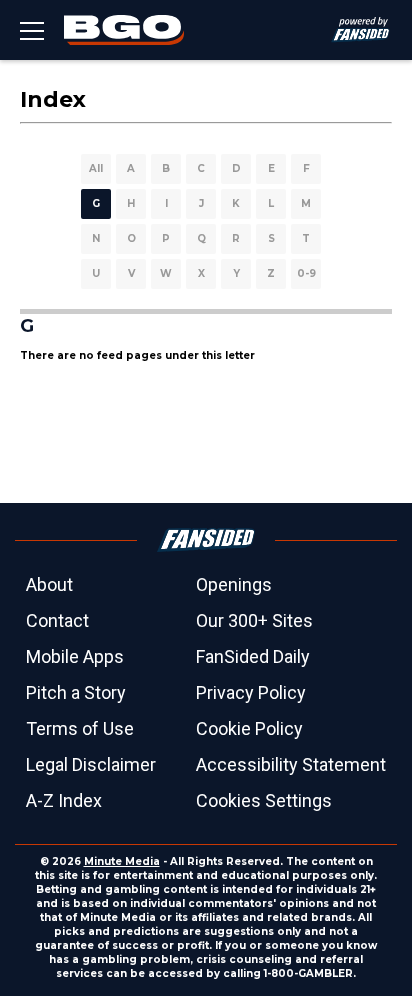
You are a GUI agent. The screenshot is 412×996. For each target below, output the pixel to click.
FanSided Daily (253, 656)
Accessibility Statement (291, 764)
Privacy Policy (251, 692)
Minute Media (122, 861)
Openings (234, 584)
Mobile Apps (75, 656)
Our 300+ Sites (254, 620)
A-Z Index (64, 800)
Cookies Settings (264, 800)
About (49, 584)
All (96, 168)
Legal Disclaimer (91, 764)
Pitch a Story (76, 692)
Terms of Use (80, 728)
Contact (57, 620)
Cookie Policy (249, 728)
